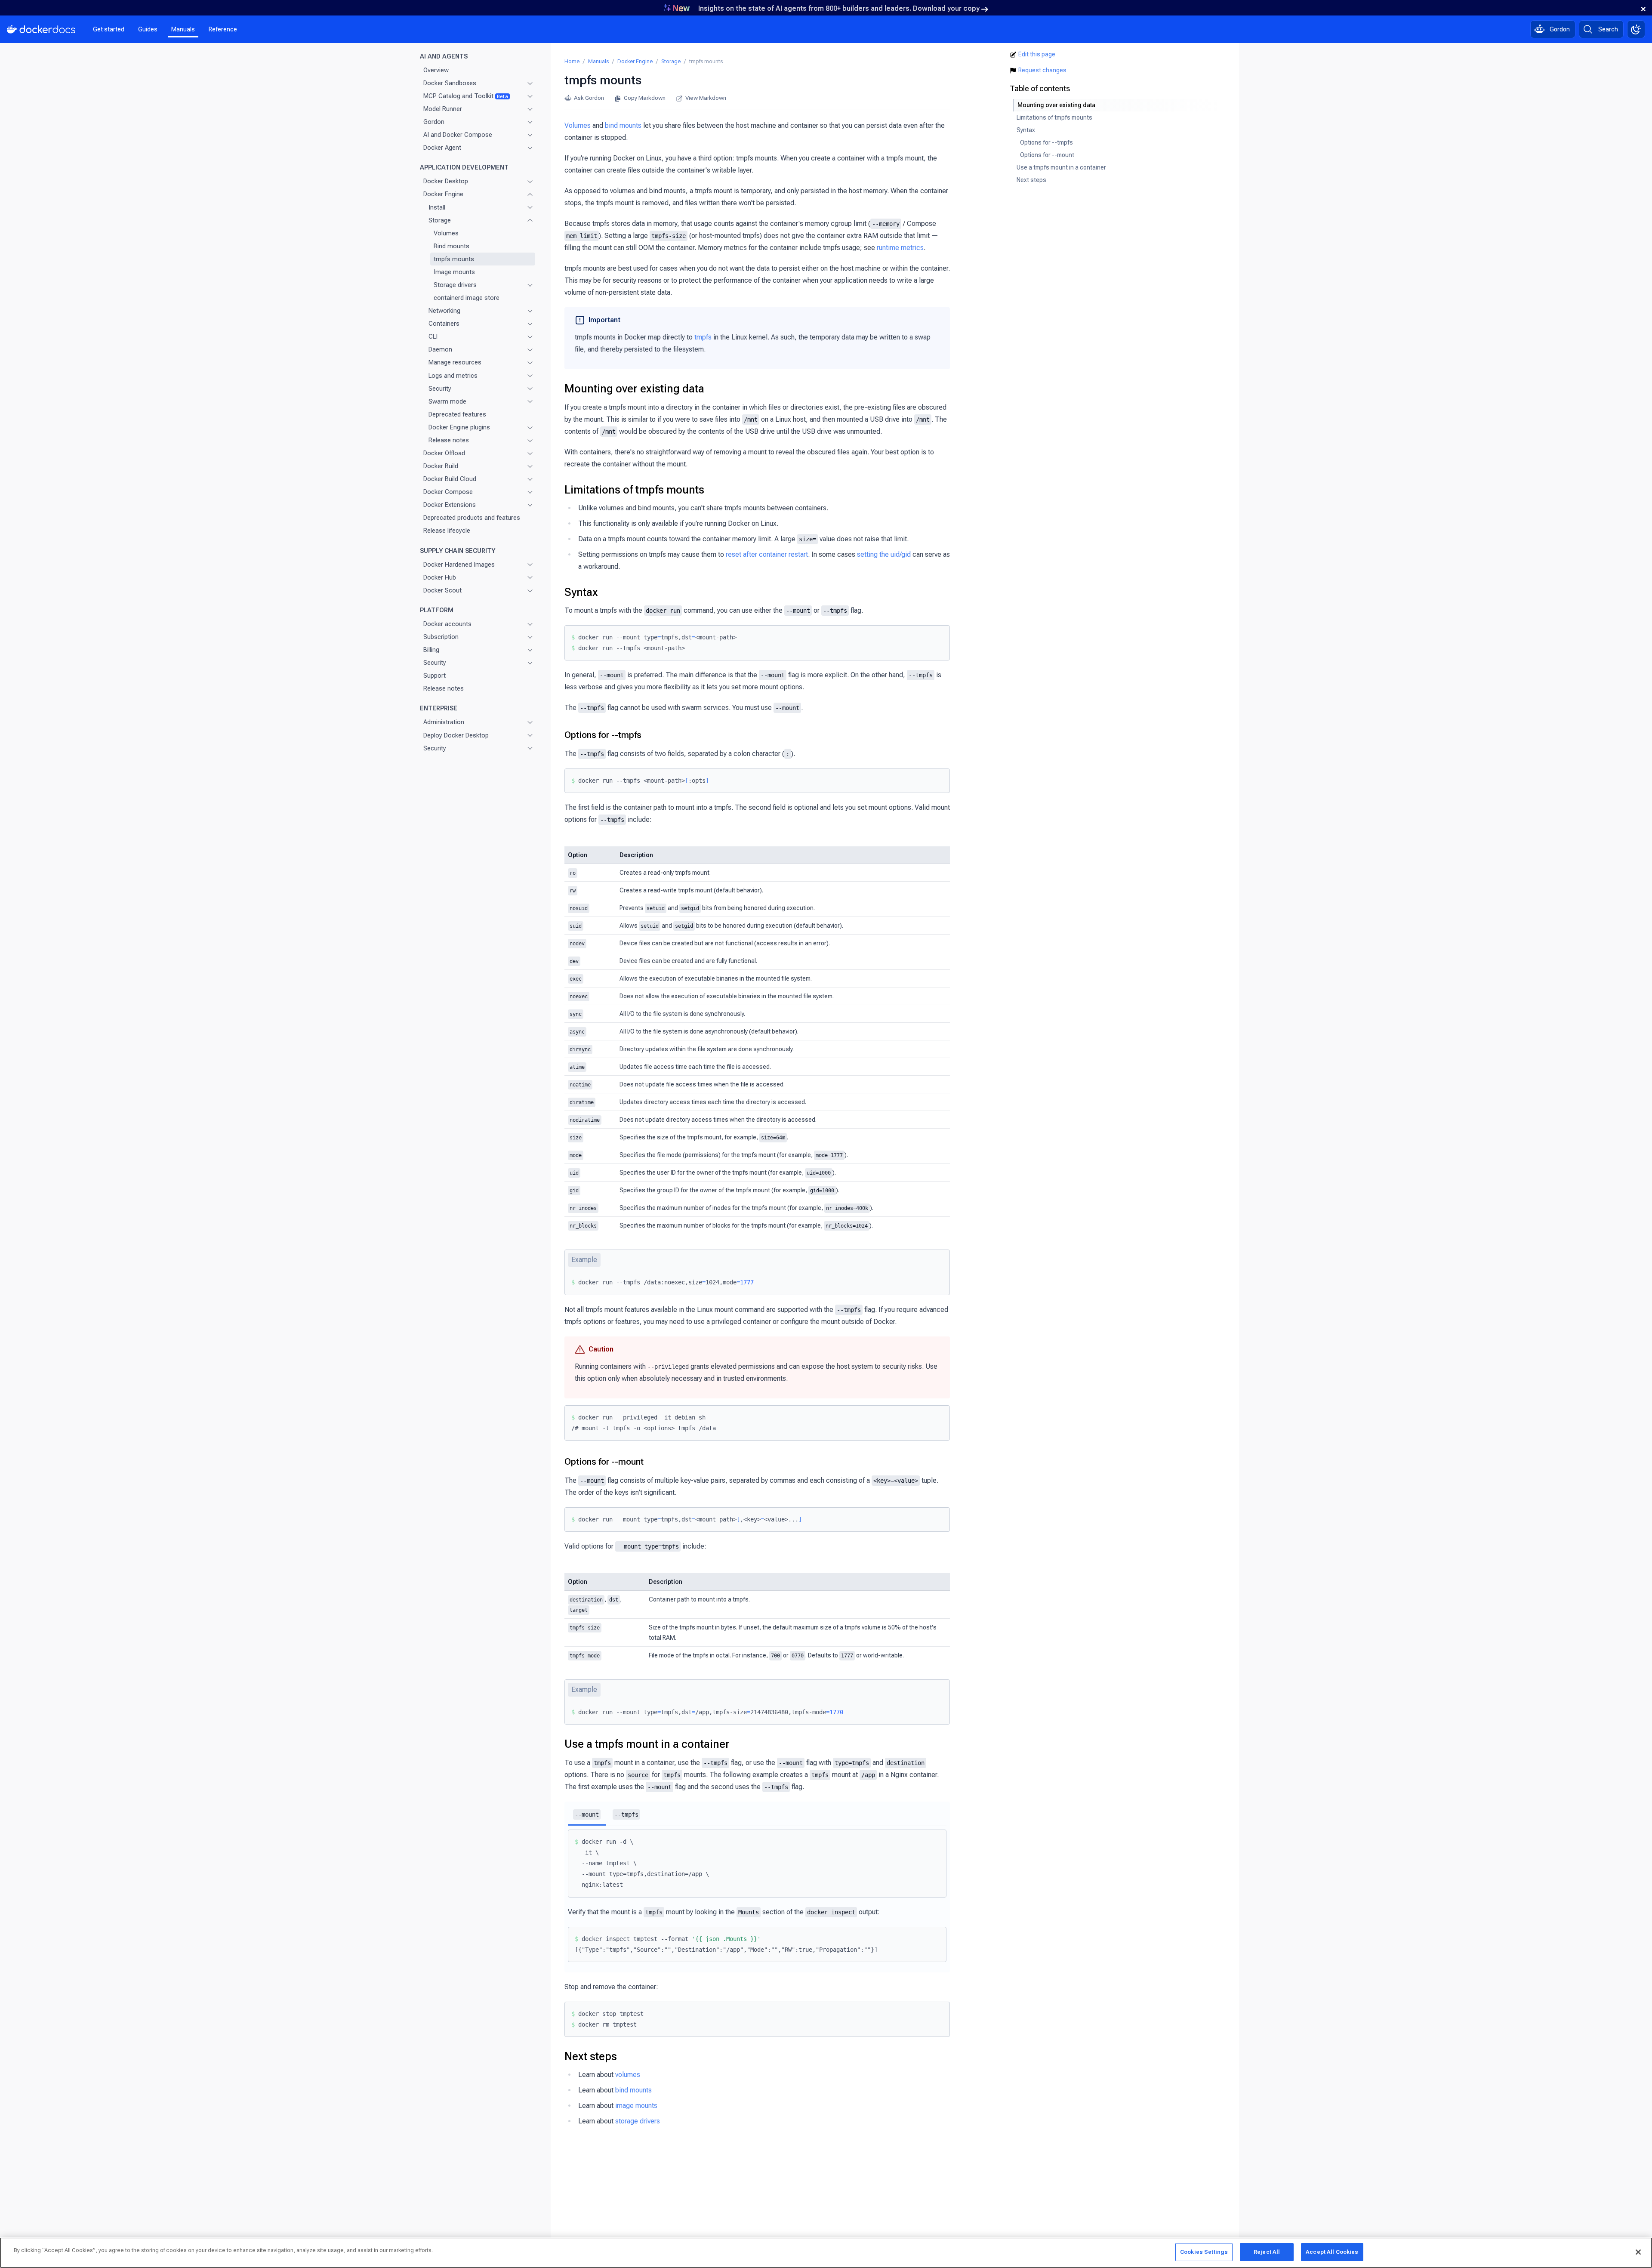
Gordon (434, 122)
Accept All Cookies (1332, 2252)
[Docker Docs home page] (41, 29)
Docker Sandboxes (450, 83)
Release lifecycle (447, 531)
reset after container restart (767, 554)
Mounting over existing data (634, 389)
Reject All (1267, 2252)
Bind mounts (452, 246)
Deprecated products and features (472, 518)
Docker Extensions (450, 505)
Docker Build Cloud (450, 479)
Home (572, 61)
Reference (223, 29)
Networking (444, 311)
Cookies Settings (1204, 2252)
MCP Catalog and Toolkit (466, 96)
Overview (436, 70)
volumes (628, 2075)
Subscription (441, 637)
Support (435, 676)
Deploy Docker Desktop (456, 735)
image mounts (636, 2106)
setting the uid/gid (884, 554)
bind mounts (623, 125)
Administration (444, 722)
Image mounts (454, 272)
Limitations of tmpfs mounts (634, 490)
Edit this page (1037, 54)
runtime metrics (900, 248)
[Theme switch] (1636, 29)
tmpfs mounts (454, 259)
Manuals (183, 29)
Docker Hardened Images (459, 564)
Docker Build (441, 466)
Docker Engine (443, 194)
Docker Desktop (446, 181)
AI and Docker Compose (458, 135)
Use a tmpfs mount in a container (647, 1744)
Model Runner (443, 109)
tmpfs (703, 337)
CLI (433, 336)
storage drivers (638, 2121)
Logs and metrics (453, 375)
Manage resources (455, 362)
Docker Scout (442, 590)
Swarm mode (447, 401)
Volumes (446, 233)
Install (437, 207)
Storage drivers (455, 285)
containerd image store (467, 298)
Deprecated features (457, 414)
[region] (826, 2253)
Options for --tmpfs (603, 735)
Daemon (440, 349)
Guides (148, 29)
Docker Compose (448, 492)
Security (440, 388)
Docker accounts (447, 623)
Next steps (591, 2056)
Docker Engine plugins (459, 427)
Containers (444, 324)
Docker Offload (444, 453)
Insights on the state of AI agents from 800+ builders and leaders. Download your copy (839, 8)
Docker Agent (442, 148)
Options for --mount (604, 1462)
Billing (431, 650)
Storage (440, 220)
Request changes (1042, 70)
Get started (109, 29)
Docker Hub (440, 577)
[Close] (1638, 2252)
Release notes (449, 440)
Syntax (581, 592)
